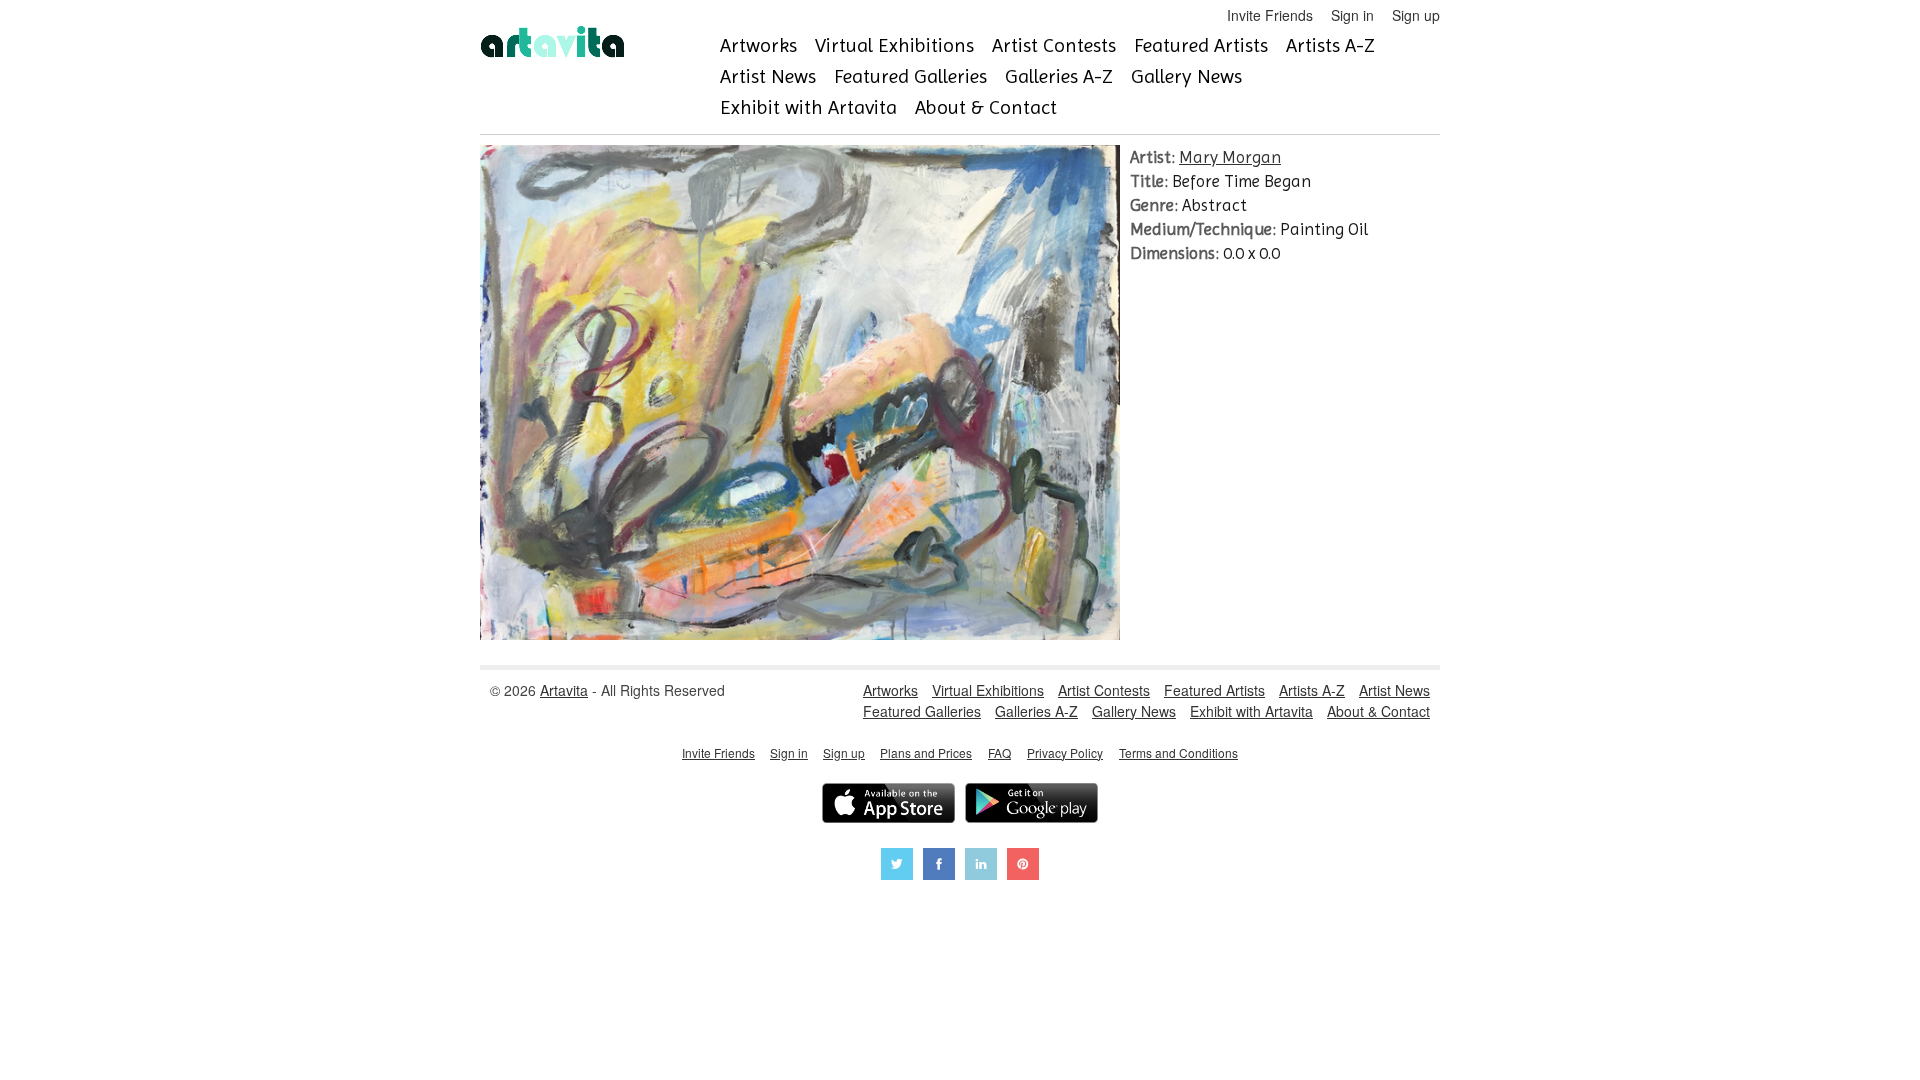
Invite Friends (1270, 15)
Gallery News (1186, 76)
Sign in (1352, 15)
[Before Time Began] (800, 634)
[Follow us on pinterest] (1023, 866)
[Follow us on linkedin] (981, 866)
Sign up (1416, 15)
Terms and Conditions (1178, 752)
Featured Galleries (910, 76)
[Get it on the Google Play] (1031, 805)
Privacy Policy (1065, 752)
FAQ (999, 752)
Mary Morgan (1230, 157)
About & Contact (986, 107)
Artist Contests (1054, 45)
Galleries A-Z (1059, 76)
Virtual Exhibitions (894, 45)
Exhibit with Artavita (808, 107)
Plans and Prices (926, 752)
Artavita (564, 690)
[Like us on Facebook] (939, 866)
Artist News (768, 76)
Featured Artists (1201, 45)
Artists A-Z (1330, 45)
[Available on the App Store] (888, 805)
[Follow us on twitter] (897, 866)
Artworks (758, 45)
